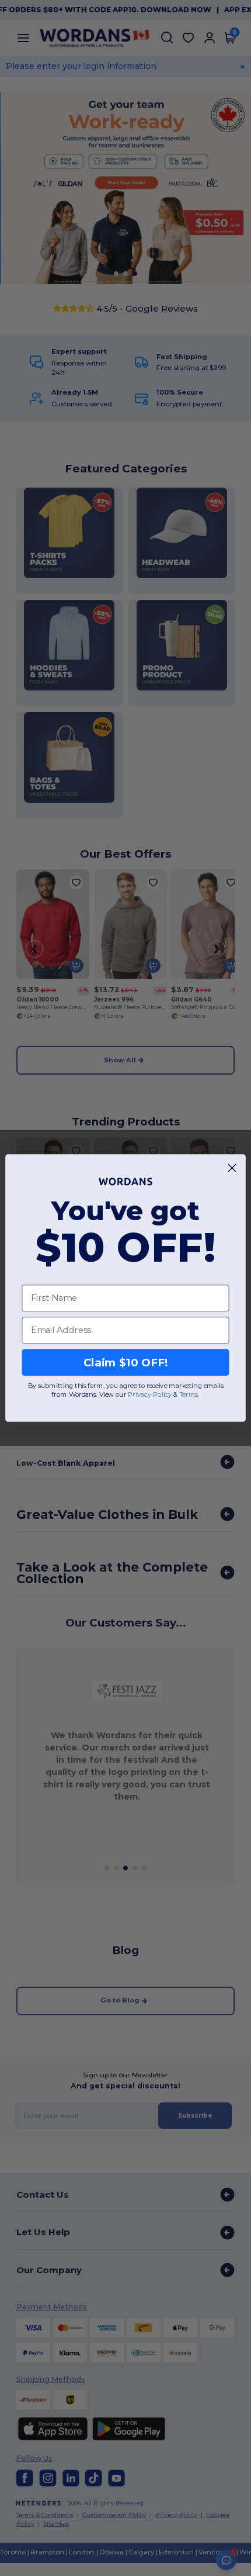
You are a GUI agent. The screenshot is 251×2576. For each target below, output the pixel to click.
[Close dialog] (232, 1168)
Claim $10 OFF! (126, 1362)
